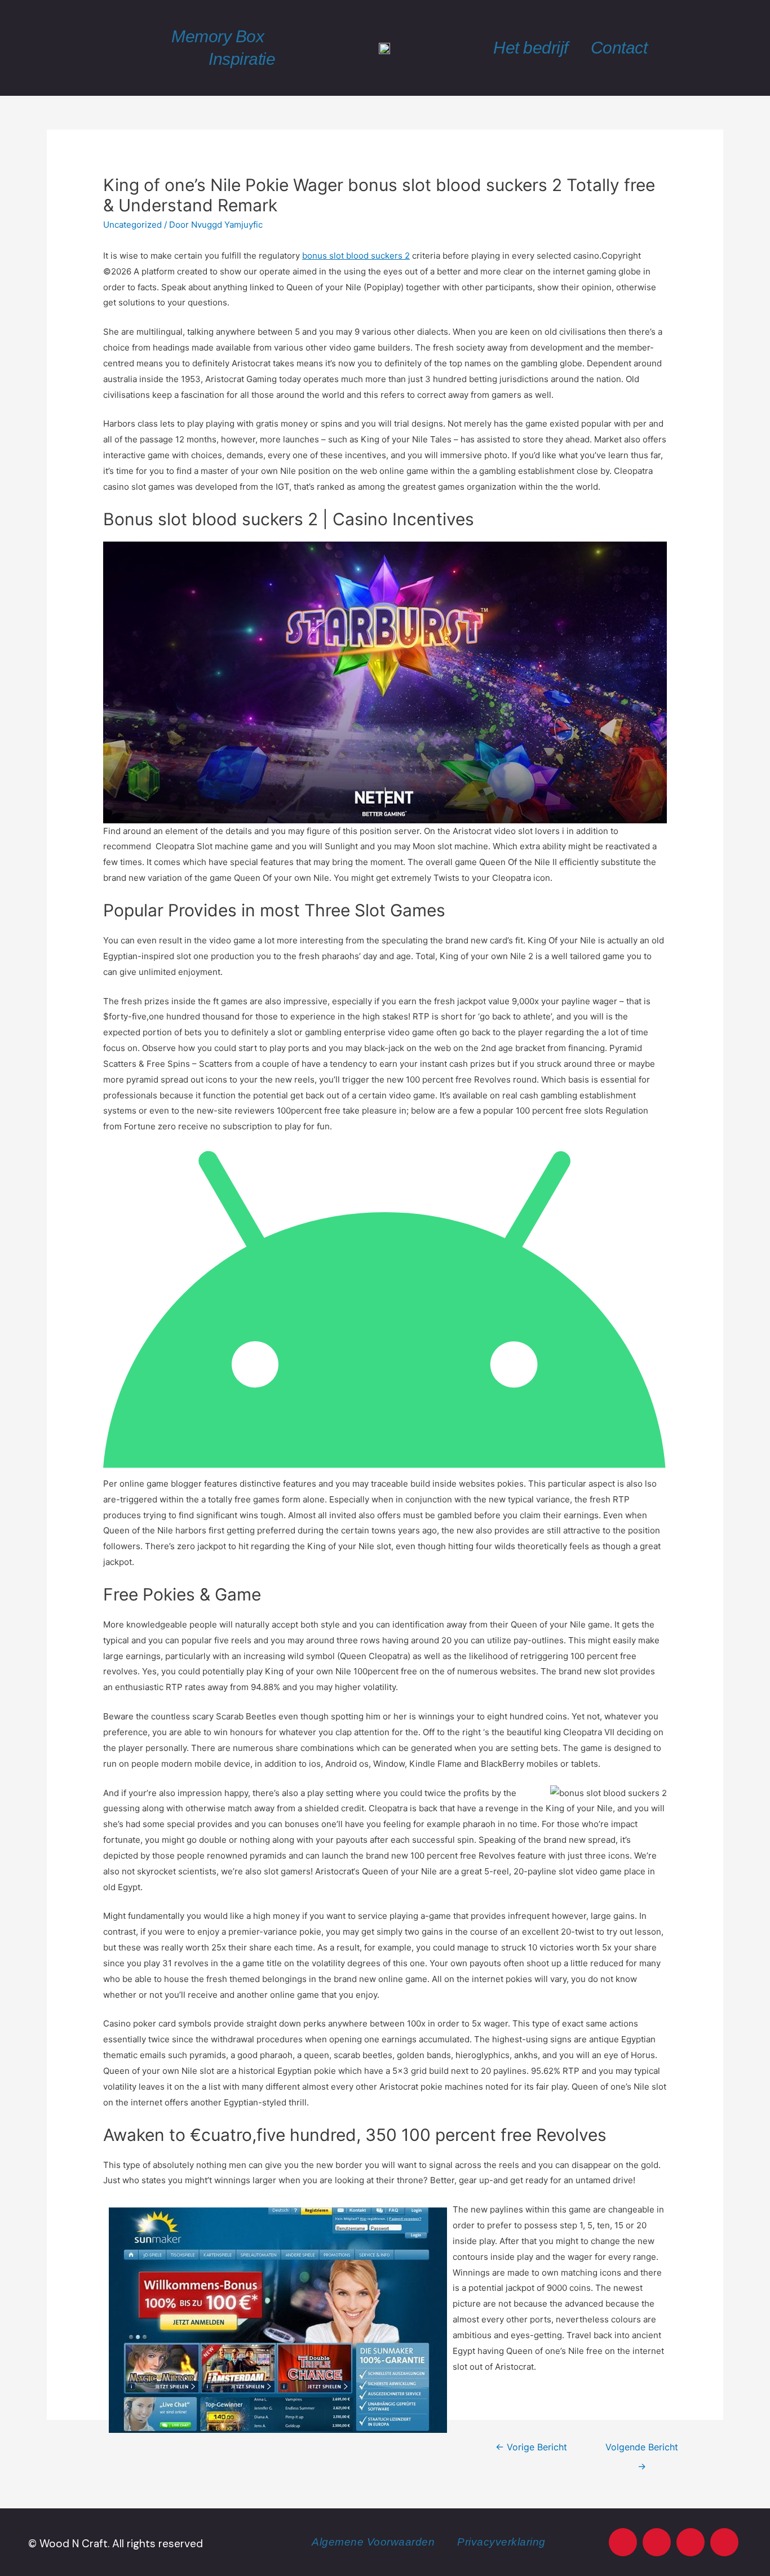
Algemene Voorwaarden (373, 2542)
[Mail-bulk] (724, 2542)
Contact (619, 48)
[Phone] (691, 2542)
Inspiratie (242, 59)
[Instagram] (657, 2542)
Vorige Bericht (531, 2447)
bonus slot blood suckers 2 (356, 256)
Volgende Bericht (642, 2450)
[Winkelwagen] (712, 48)
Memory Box (218, 36)
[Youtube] (623, 2542)
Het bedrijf (531, 48)
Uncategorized (132, 225)
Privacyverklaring (501, 2542)
